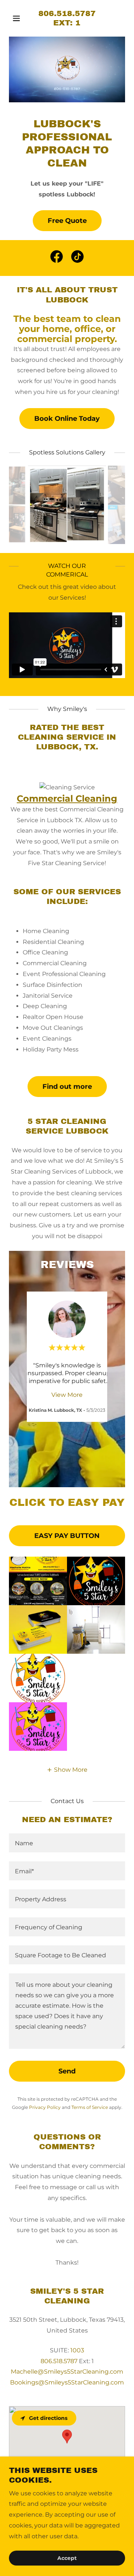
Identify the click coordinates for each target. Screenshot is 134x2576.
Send (67, 2071)
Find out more (67, 1087)
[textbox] (67, 1843)
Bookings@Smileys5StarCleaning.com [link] (67, 2382)
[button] (18, 18)
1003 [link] (77, 2350)
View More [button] (67, 1395)
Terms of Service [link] (90, 2107)
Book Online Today (67, 419)
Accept (67, 2558)
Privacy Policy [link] (45, 2107)
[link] (67, 23)
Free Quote (67, 221)
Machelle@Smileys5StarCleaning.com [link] (67, 2372)
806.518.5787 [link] (59, 2361)
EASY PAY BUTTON (67, 1536)
